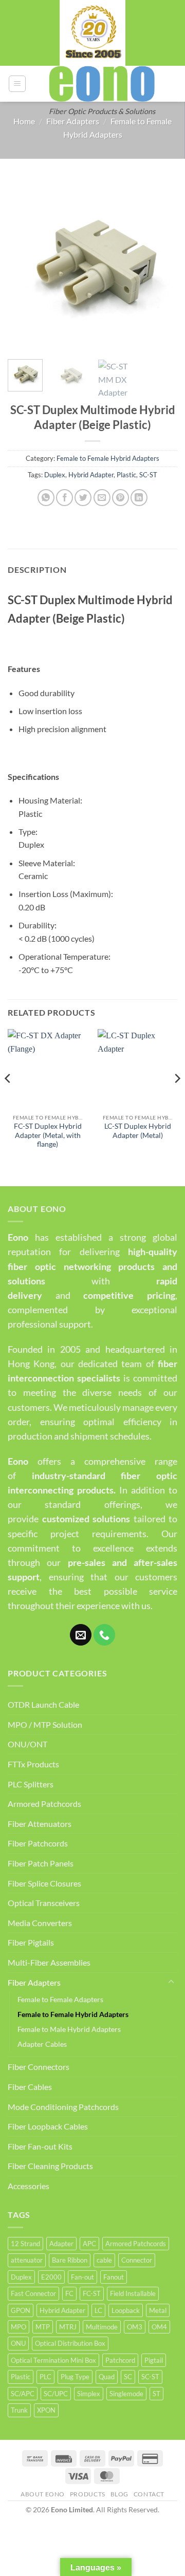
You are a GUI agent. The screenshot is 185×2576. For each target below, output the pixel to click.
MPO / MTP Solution (45, 1724)
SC (128, 2377)
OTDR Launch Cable (43, 1704)
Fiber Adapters (73, 121)
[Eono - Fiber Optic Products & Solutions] (102, 84)
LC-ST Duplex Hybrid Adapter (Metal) (138, 1131)
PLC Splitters (31, 1784)
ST (156, 2394)
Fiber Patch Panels (41, 1863)
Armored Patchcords (44, 1804)
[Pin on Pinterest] (121, 498)
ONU (18, 2343)
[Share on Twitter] (83, 498)
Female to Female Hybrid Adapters (108, 458)
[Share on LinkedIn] (139, 498)
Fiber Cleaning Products (50, 2166)
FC (69, 2293)
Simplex (89, 2394)
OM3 (135, 2327)
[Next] (161, 264)
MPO (18, 2327)
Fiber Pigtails (31, 1942)
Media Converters (40, 1923)
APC (89, 2244)
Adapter (61, 2244)
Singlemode (126, 2394)
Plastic (126, 475)
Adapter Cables (42, 2044)
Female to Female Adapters (60, 1999)
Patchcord (120, 2360)
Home (24, 121)
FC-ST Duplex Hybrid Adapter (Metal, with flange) (48, 1135)
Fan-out (82, 2277)
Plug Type (75, 2377)
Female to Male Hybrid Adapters (69, 2029)
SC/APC (23, 2394)
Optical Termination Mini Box (53, 2360)
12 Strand (25, 2244)
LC (98, 2310)
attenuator (27, 2260)
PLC (45, 2377)
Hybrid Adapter (91, 475)
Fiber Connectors (39, 2067)
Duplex (55, 475)
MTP (43, 2327)
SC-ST (148, 475)
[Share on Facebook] (64, 498)
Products (88, 2494)
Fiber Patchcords (38, 1843)
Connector (137, 2260)
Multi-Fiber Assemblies (49, 1962)
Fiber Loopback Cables (48, 2126)
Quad (107, 2377)
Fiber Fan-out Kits (40, 2146)
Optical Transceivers (44, 1903)
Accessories (29, 2186)
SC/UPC (56, 2394)
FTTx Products (33, 1764)
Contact (149, 2494)
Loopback (126, 2310)
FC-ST (92, 2293)
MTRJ (68, 2327)
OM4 (159, 2327)
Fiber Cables (30, 2087)
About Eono (43, 2494)
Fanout (114, 2277)
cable (104, 2260)
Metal (158, 2310)
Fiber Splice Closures (44, 1883)
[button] (17, 84)
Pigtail (154, 2360)
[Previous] (24, 264)
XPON (46, 2410)
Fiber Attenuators (40, 1824)
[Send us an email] (81, 1635)
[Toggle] (171, 1982)
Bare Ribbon (70, 2260)
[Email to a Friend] (102, 498)
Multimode (102, 2327)
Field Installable (133, 2293)
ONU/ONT (27, 1744)
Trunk (19, 2410)
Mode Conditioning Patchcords (63, 2107)
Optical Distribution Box (70, 2343)
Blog (119, 2494)
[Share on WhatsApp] (46, 498)
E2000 (51, 2277)
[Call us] (104, 1635)
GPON (21, 2310)
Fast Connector (33, 2293)
